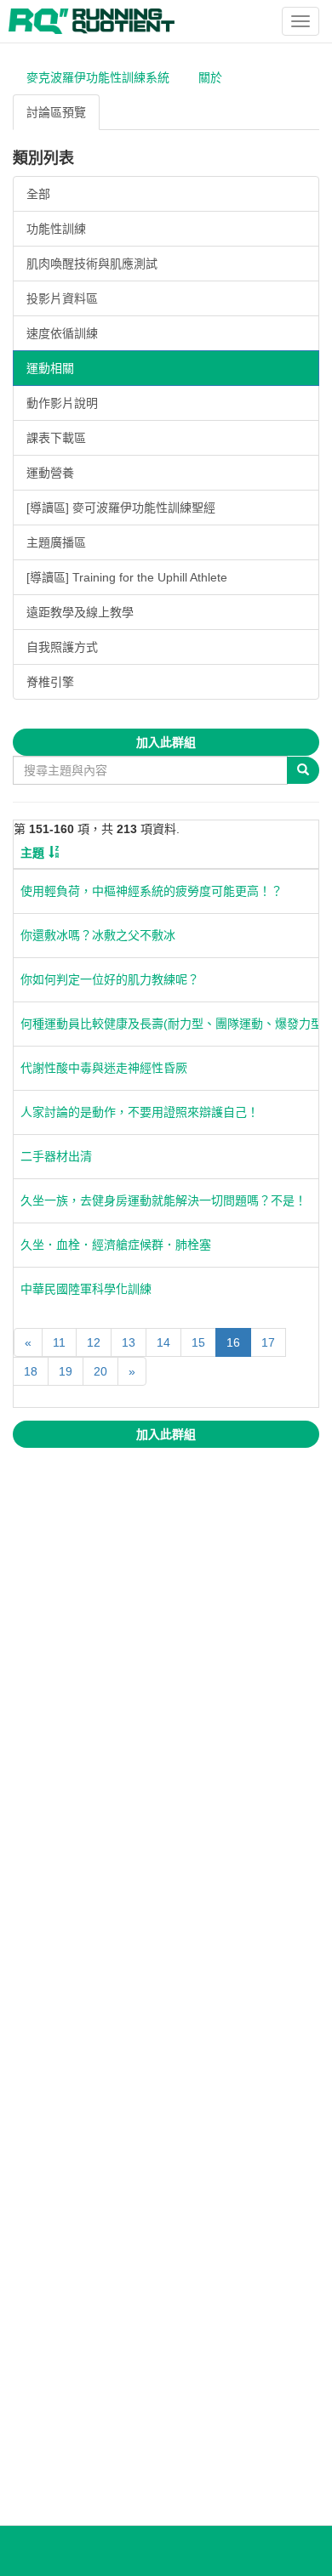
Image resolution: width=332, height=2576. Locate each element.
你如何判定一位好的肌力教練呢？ (110, 979)
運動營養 (50, 473)
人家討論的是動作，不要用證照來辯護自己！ (140, 1112)
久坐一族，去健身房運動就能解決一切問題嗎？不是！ (163, 1200)
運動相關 (50, 368)
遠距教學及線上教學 (80, 612)
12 (94, 1342)
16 (233, 1342)
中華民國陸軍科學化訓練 (86, 1289)
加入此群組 (166, 742)
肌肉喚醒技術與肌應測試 (92, 264)
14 (163, 1342)
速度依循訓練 (62, 333)
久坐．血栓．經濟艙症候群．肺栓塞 (116, 1245)
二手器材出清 (56, 1156)
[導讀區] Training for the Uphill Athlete (127, 577)
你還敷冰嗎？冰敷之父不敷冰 (98, 935)
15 (198, 1342)
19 (66, 1371)
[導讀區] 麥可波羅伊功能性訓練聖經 (121, 508)
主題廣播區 (56, 542)
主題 (32, 853)
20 (100, 1371)
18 (31, 1371)
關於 (210, 77)
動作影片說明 (62, 403)
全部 (38, 194)
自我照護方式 (62, 647)
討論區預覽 (56, 112)
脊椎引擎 (50, 682)
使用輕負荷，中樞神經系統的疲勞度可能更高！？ (152, 891)
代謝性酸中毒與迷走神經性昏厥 (104, 1068)
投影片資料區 (62, 298)
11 (59, 1342)
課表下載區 (56, 438)
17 (268, 1342)
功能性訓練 (56, 229)
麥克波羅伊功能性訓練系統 (98, 77)
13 (129, 1342)
